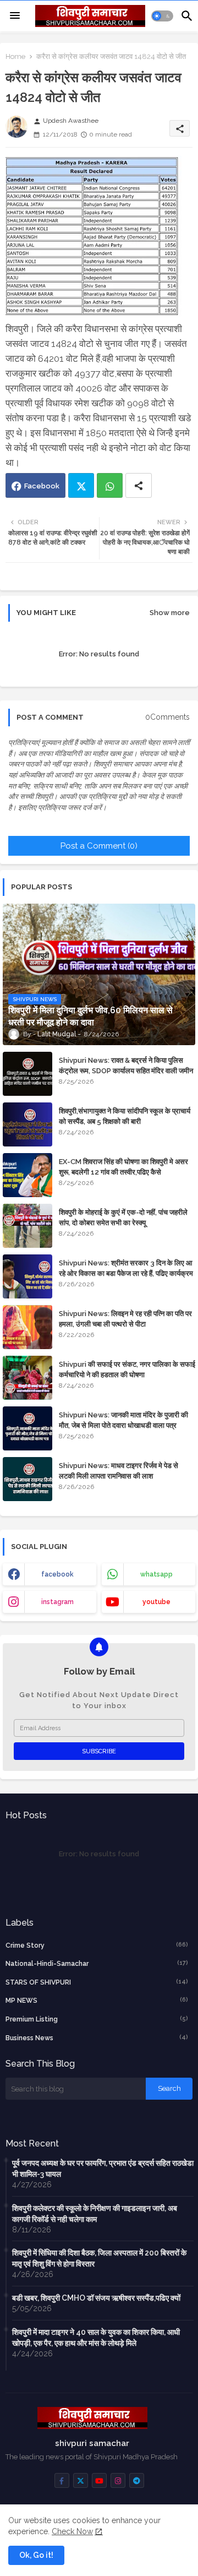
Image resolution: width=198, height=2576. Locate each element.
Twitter (81, 485)
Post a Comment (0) (99, 846)
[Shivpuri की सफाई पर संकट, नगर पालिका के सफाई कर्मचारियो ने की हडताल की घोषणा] (28, 1378)
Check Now (72, 2531)
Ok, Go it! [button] (36, 2555)
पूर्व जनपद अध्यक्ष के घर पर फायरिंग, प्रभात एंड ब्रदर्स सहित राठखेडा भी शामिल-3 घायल (103, 2169)
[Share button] (139, 485)
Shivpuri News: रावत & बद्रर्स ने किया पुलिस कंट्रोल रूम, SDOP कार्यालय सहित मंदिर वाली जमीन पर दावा (126, 1070)
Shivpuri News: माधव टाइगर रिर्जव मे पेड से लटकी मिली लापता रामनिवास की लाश (119, 1471)
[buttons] (62, 2480)
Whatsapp (110, 485)
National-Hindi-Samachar (97, 1963)
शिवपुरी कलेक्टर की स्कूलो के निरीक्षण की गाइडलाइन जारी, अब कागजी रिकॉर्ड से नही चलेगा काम (95, 2214)
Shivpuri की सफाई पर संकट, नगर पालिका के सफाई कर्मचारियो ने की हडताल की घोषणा (127, 1369)
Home (15, 56)
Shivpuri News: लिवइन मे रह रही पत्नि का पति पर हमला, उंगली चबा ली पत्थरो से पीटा (125, 1319)
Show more (170, 613)
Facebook (42, 486)
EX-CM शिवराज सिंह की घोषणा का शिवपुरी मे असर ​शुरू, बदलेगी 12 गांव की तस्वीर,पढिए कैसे (124, 1167)
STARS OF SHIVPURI (97, 1982)
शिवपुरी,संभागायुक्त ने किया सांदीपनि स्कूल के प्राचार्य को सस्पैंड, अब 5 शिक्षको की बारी (125, 1116)
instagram (57, 1602)
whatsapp (156, 1574)
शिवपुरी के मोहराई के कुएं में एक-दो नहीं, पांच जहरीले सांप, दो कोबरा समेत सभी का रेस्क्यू (123, 1217)
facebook (57, 1574)
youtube (156, 1602)
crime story (97, 1945)
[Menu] (15, 16)
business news (97, 2038)
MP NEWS (97, 2000)
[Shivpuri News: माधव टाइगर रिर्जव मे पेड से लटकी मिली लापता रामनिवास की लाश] (28, 1479)
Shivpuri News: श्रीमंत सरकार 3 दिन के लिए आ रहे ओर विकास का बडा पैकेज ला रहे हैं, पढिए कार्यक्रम (126, 1268)
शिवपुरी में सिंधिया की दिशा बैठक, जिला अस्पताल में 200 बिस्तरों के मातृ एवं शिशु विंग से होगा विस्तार (99, 2258)
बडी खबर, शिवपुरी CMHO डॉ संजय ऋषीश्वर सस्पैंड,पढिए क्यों (96, 2298)
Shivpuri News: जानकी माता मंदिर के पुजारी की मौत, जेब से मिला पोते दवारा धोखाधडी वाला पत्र (123, 1420)
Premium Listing (97, 2019)
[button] (162, 16)
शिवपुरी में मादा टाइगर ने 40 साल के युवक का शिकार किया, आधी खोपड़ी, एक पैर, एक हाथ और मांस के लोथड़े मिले (96, 2338)
